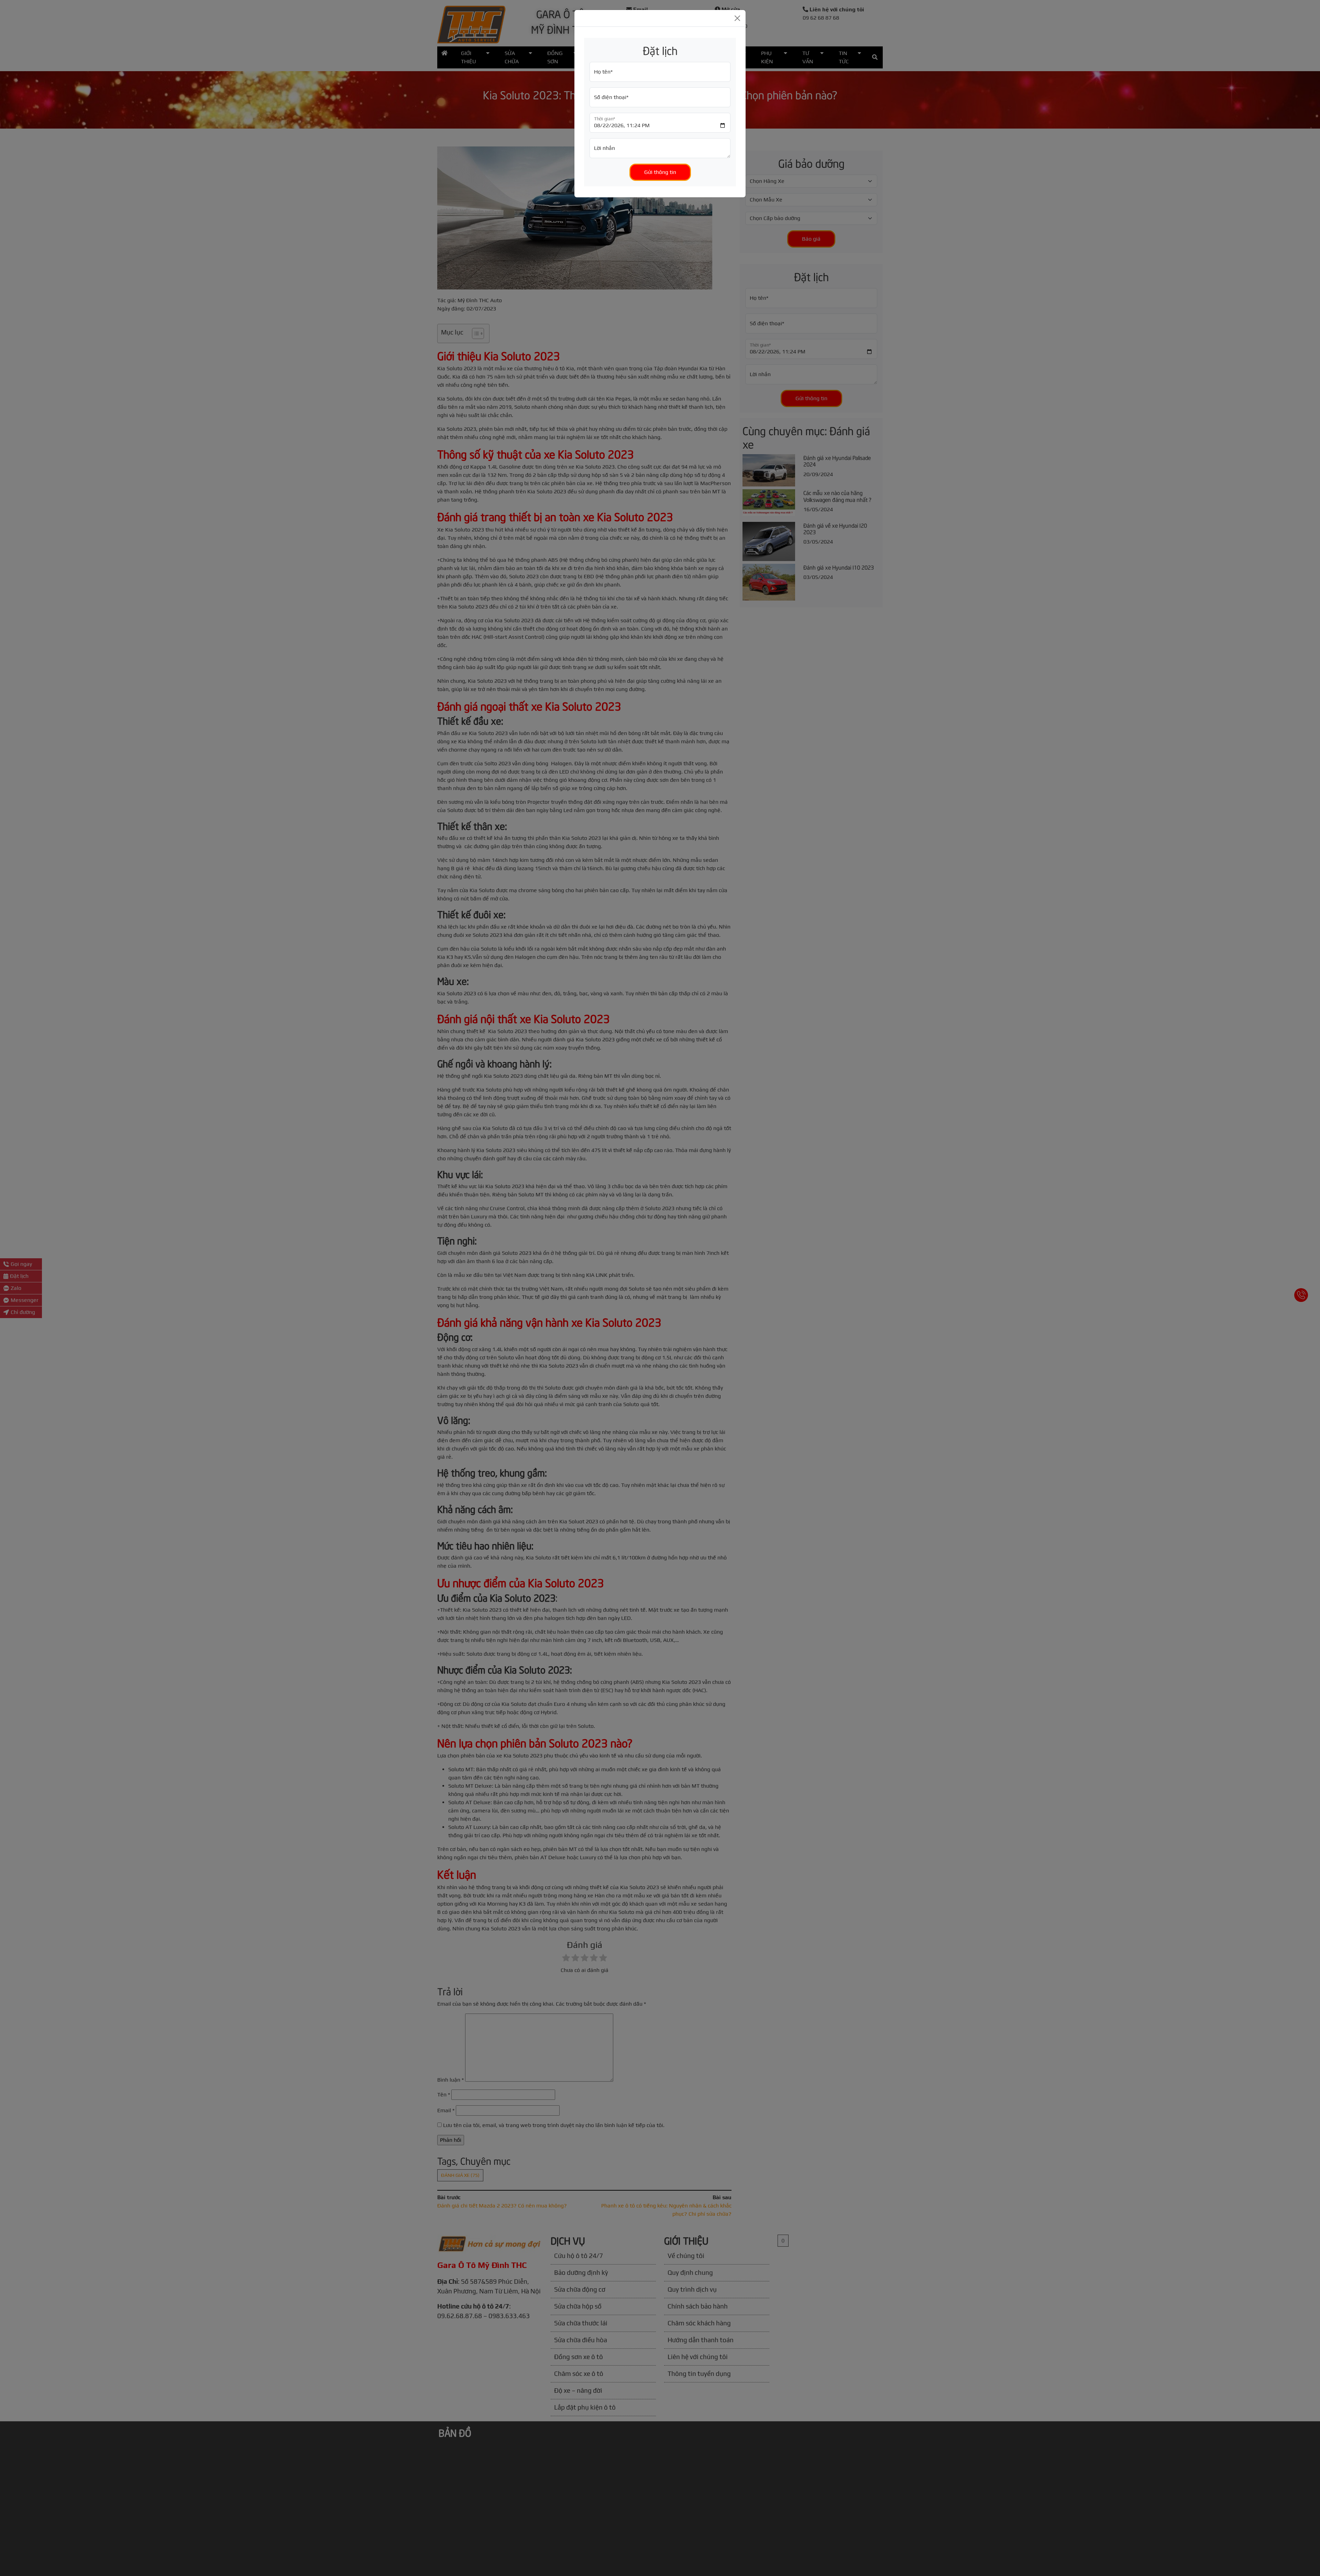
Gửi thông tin (660, 172)
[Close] (737, 18)
